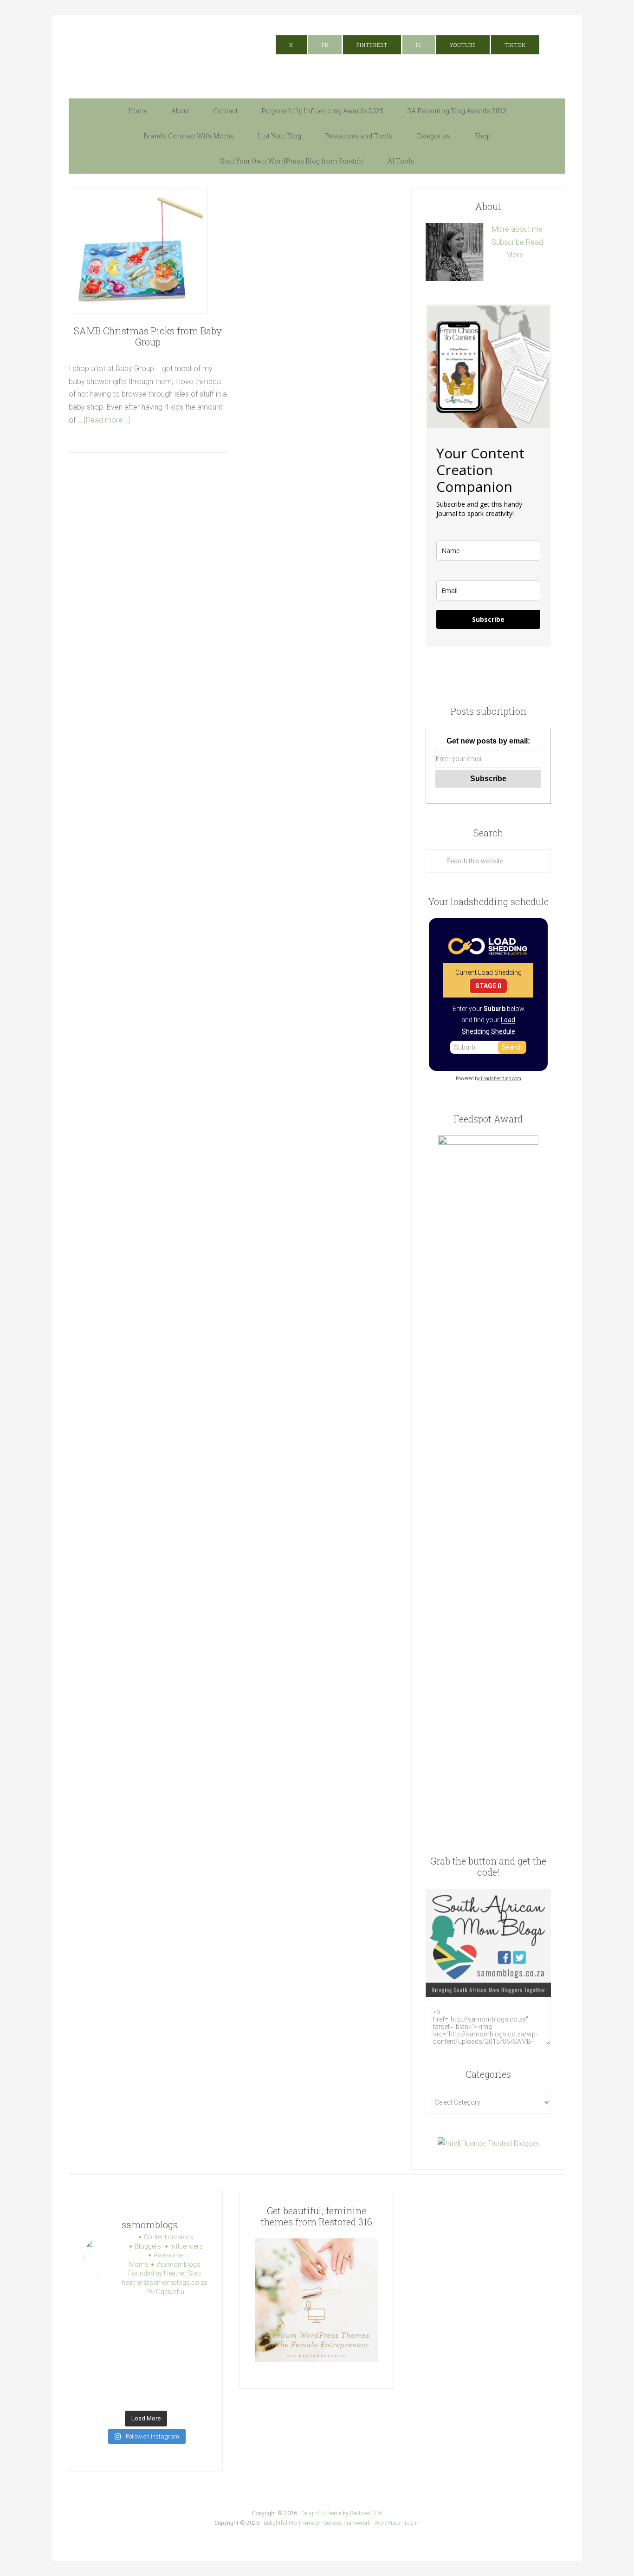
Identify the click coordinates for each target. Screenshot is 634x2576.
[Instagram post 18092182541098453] (98, 2355)
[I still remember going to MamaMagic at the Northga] (130, 2355)
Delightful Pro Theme (289, 2523)
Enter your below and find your (488, 1020)
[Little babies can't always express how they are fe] (162, 2315)
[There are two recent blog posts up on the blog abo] (194, 2375)
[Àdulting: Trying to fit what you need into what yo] (130, 2375)
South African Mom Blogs (162, 52)
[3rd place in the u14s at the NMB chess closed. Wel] (98, 2315)
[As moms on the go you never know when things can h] (162, 2335)
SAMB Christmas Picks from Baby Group (148, 336)
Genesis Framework (347, 2523)
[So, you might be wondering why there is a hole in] (130, 2335)
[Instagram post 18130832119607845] (98, 2375)
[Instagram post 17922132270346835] (162, 2375)
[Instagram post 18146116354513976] (162, 2355)
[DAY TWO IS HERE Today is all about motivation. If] (194, 2395)
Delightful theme (321, 2513)
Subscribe (508, 242)
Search (512, 1047)
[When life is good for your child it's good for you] (98, 2335)
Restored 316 (366, 2513)
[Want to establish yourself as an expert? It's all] (130, 2315)
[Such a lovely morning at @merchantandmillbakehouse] (194, 2355)
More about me (517, 229)
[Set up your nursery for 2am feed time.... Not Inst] (194, 2315)
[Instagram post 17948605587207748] (194, 2335)
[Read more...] (107, 420)
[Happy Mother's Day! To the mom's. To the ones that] (130, 2395)
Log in (412, 2523)
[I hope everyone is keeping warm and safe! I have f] (98, 2395)
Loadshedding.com (501, 1079)
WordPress (388, 2523)
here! (455, 21)
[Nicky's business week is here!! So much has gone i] (162, 2395)
